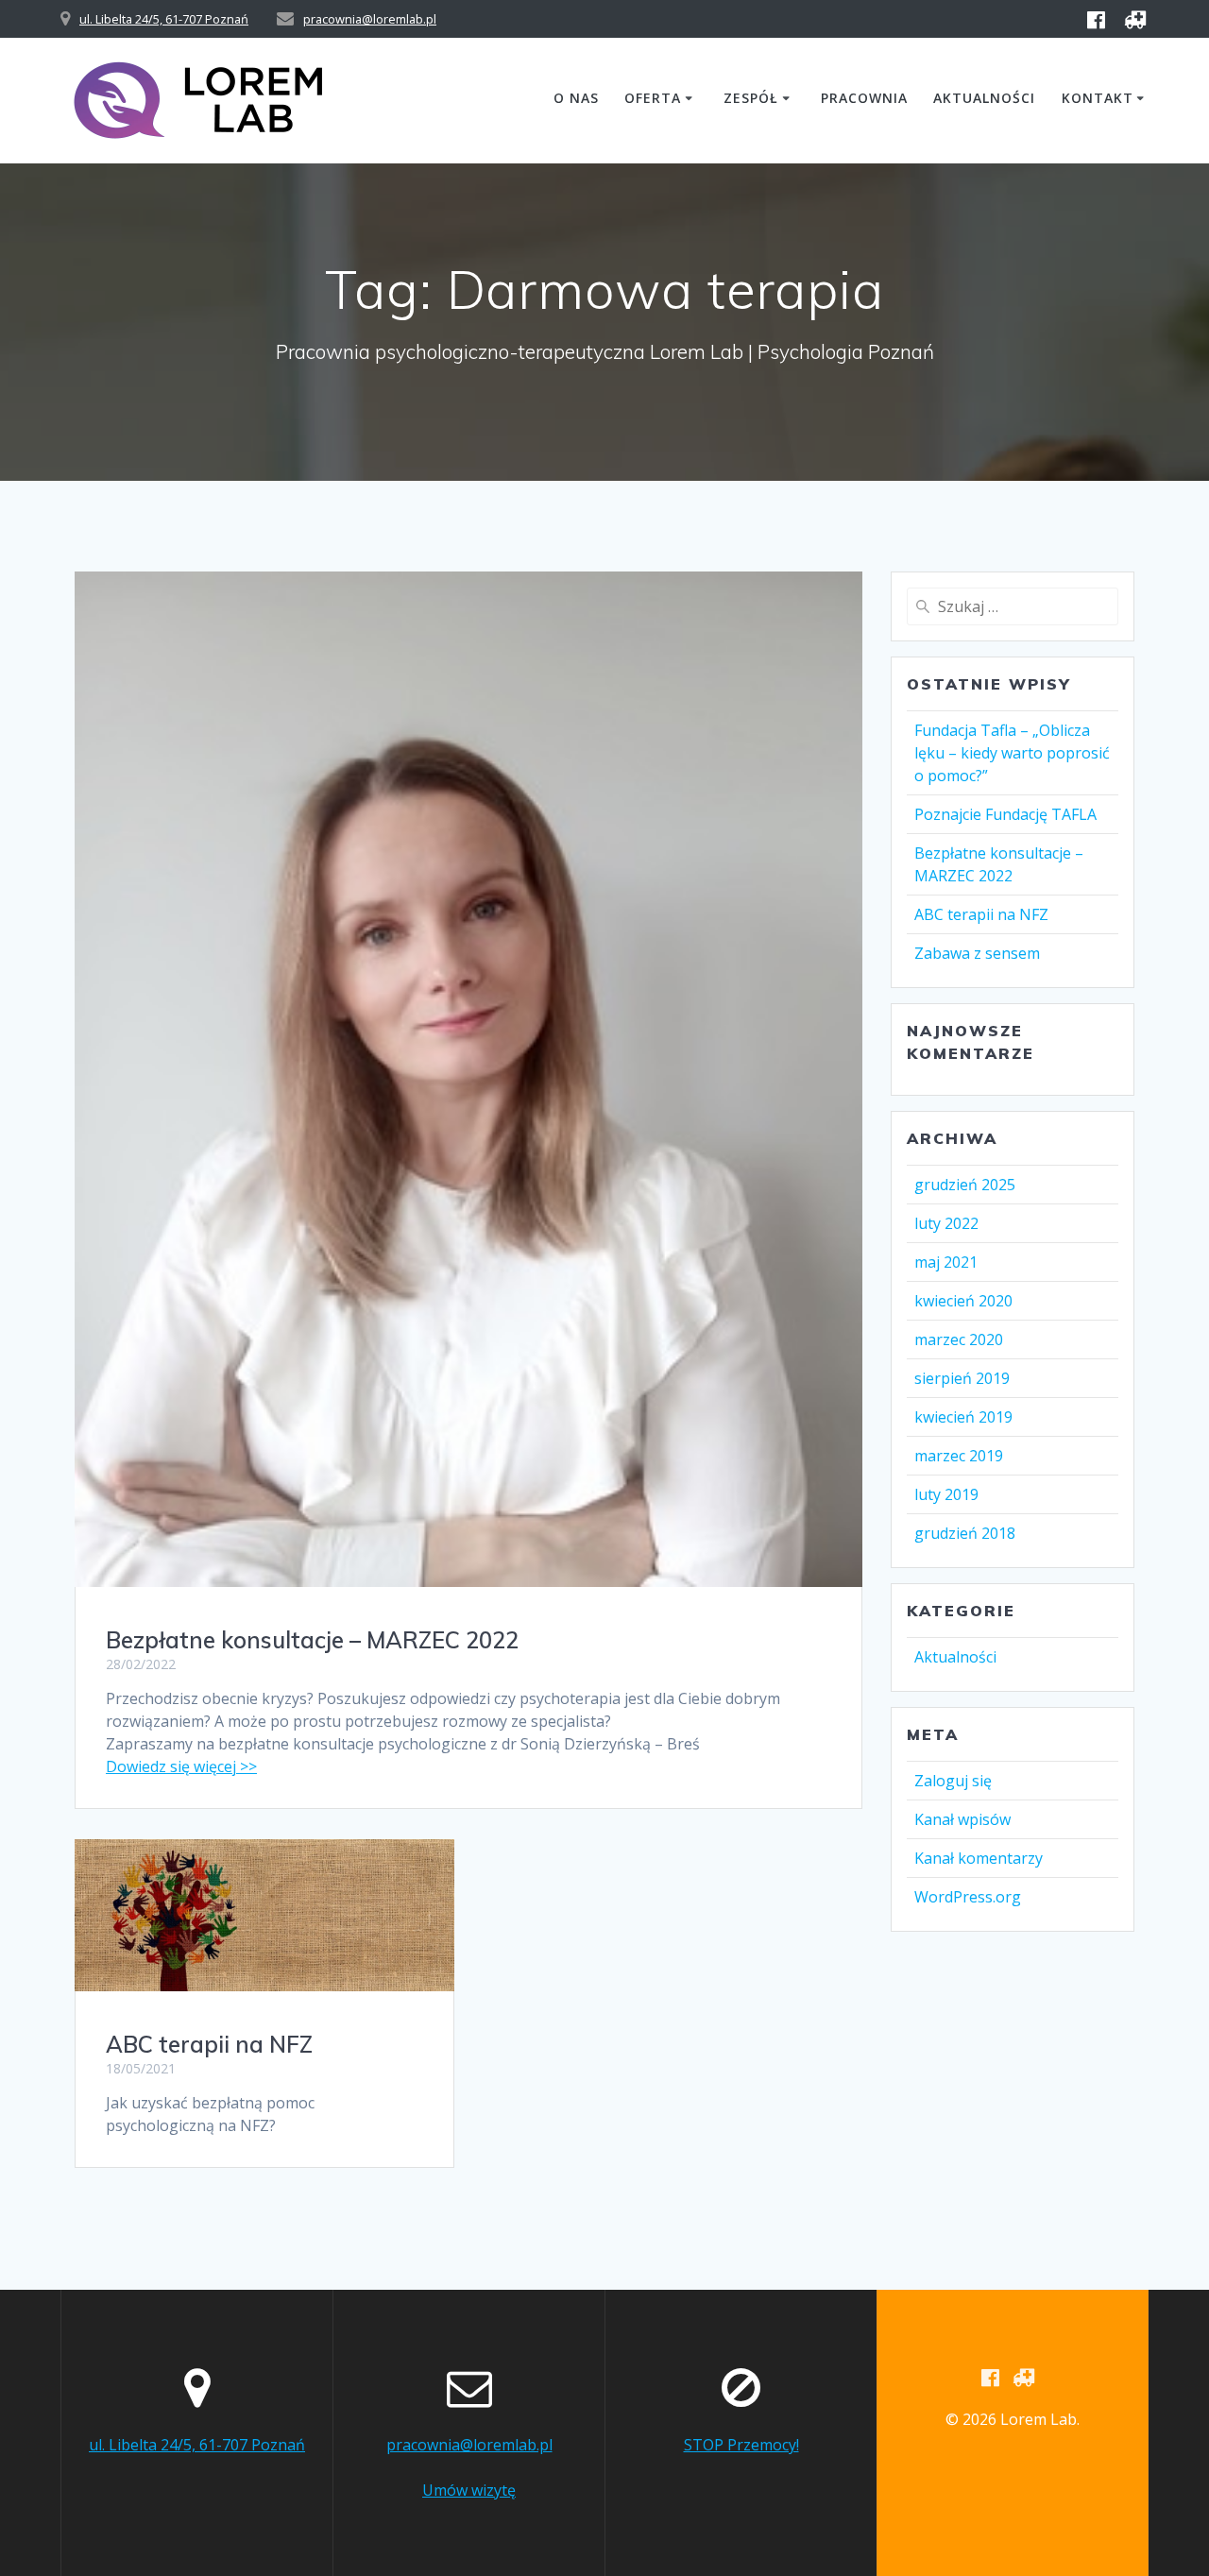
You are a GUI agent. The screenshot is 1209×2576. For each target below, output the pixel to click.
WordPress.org (968, 1897)
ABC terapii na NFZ (209, 2044)
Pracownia (864, 98)
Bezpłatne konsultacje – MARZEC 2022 (312, 1640)
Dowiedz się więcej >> (181, 1766)
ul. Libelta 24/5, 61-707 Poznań (164, 19)
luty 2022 (946, 1223)
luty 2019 (946, 1494)
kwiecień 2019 (963, 1417)
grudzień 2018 (965, 1533)
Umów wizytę (469, 2490)
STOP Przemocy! (741, 2445)
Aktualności (984, 98)
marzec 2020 (959, 1339)
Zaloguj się (953, 1781)
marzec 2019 (959, 1456)
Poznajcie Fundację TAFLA (1005, 814)
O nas (576, 98)
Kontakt (1098, 98)
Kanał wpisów (962, 1819)
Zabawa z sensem (977, 953)
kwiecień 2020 (963, 1301)
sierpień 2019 (962, 1378)
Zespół (751, 98)
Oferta (653, 98)
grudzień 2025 (965, 1185)
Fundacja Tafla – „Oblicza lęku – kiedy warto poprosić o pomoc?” (1012, 753)
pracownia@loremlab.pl (370, 19)
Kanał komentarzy (979, 1858)
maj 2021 (946, 1262)
